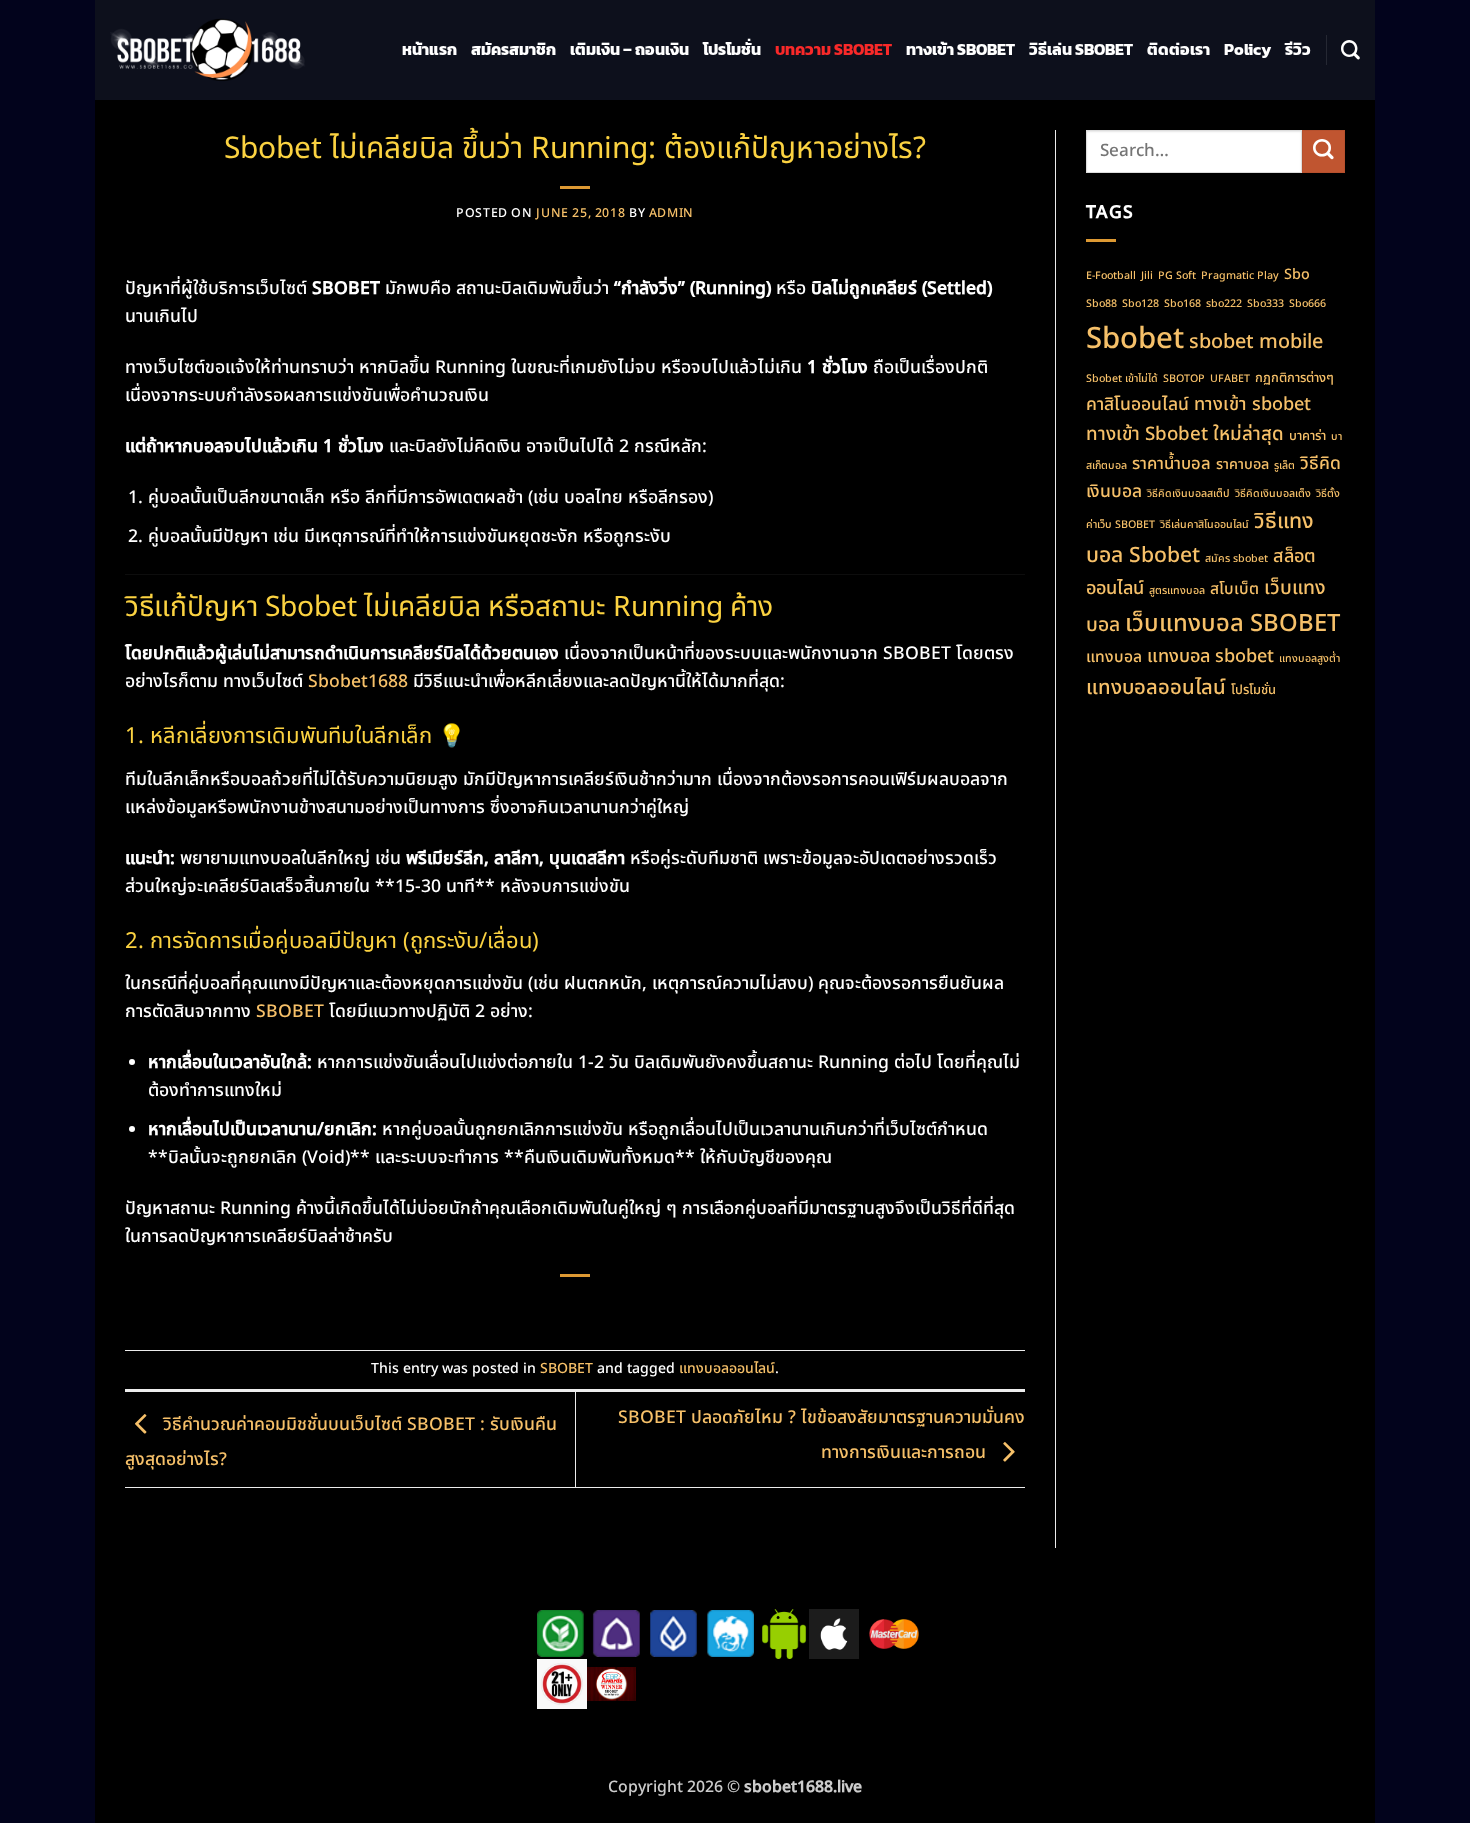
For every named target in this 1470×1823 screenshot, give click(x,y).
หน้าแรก (429, 49)
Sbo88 (1101, 304)
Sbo (1297, 274)
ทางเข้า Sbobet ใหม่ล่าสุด (1185, 434)
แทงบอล (1114, 657)
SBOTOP (1184, 379)
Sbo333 (1265, 304)
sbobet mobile (1256, 342)
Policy (1247, 49)
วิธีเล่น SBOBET (1081, 49)
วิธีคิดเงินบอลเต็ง (1273, 494)
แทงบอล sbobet (1210, 656)
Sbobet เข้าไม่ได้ (1122, 379)
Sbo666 (1307, 304)
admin (671, 213)
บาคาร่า (1307, 436)
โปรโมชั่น (732, 49)
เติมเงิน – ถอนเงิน (629, 49)
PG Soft (1177, 276)
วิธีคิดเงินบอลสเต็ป (1188, 494)
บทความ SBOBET (833, 49)
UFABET (1230, 379)
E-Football (1111, 276)
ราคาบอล (1242, 464)
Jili (1147, 276)
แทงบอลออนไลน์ (727, 1368)
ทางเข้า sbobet (1252, 404)
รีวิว (1298, 49)
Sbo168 (1182, 304)
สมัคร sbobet (1236, 559)
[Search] (1350, 50)
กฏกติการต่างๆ (1294, 378)
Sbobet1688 (358, 681)
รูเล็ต (1284, 466)
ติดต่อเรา (1178, 49)
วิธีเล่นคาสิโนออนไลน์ (1204, 525)
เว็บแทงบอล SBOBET (1232, 624)
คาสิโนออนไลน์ (1137, 404)
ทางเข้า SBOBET (960, 49)
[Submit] (1323, 151)
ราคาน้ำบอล (1171, 463)
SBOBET (290, 1011)
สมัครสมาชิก (513, 49)
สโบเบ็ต (1234, 589)
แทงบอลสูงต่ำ (1309, 659)
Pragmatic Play (1240, 276)
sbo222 (1224, 304)
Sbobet (1135, 339)
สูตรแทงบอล (1177, 591)
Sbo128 (1140, 304)
